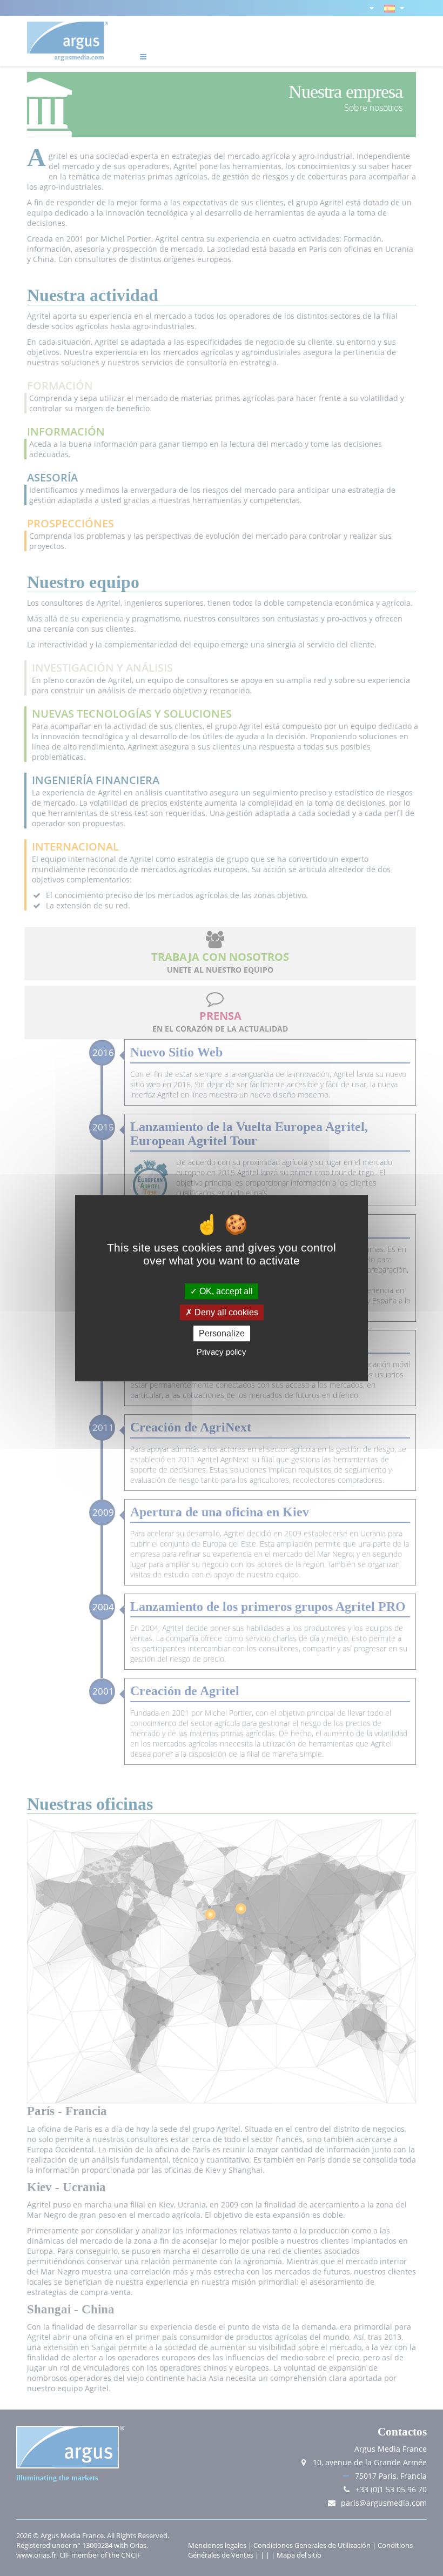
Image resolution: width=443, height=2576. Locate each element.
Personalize (222, 1333)
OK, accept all (225, 1291)
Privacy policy (222, 1352)
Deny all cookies (225, 1312)
